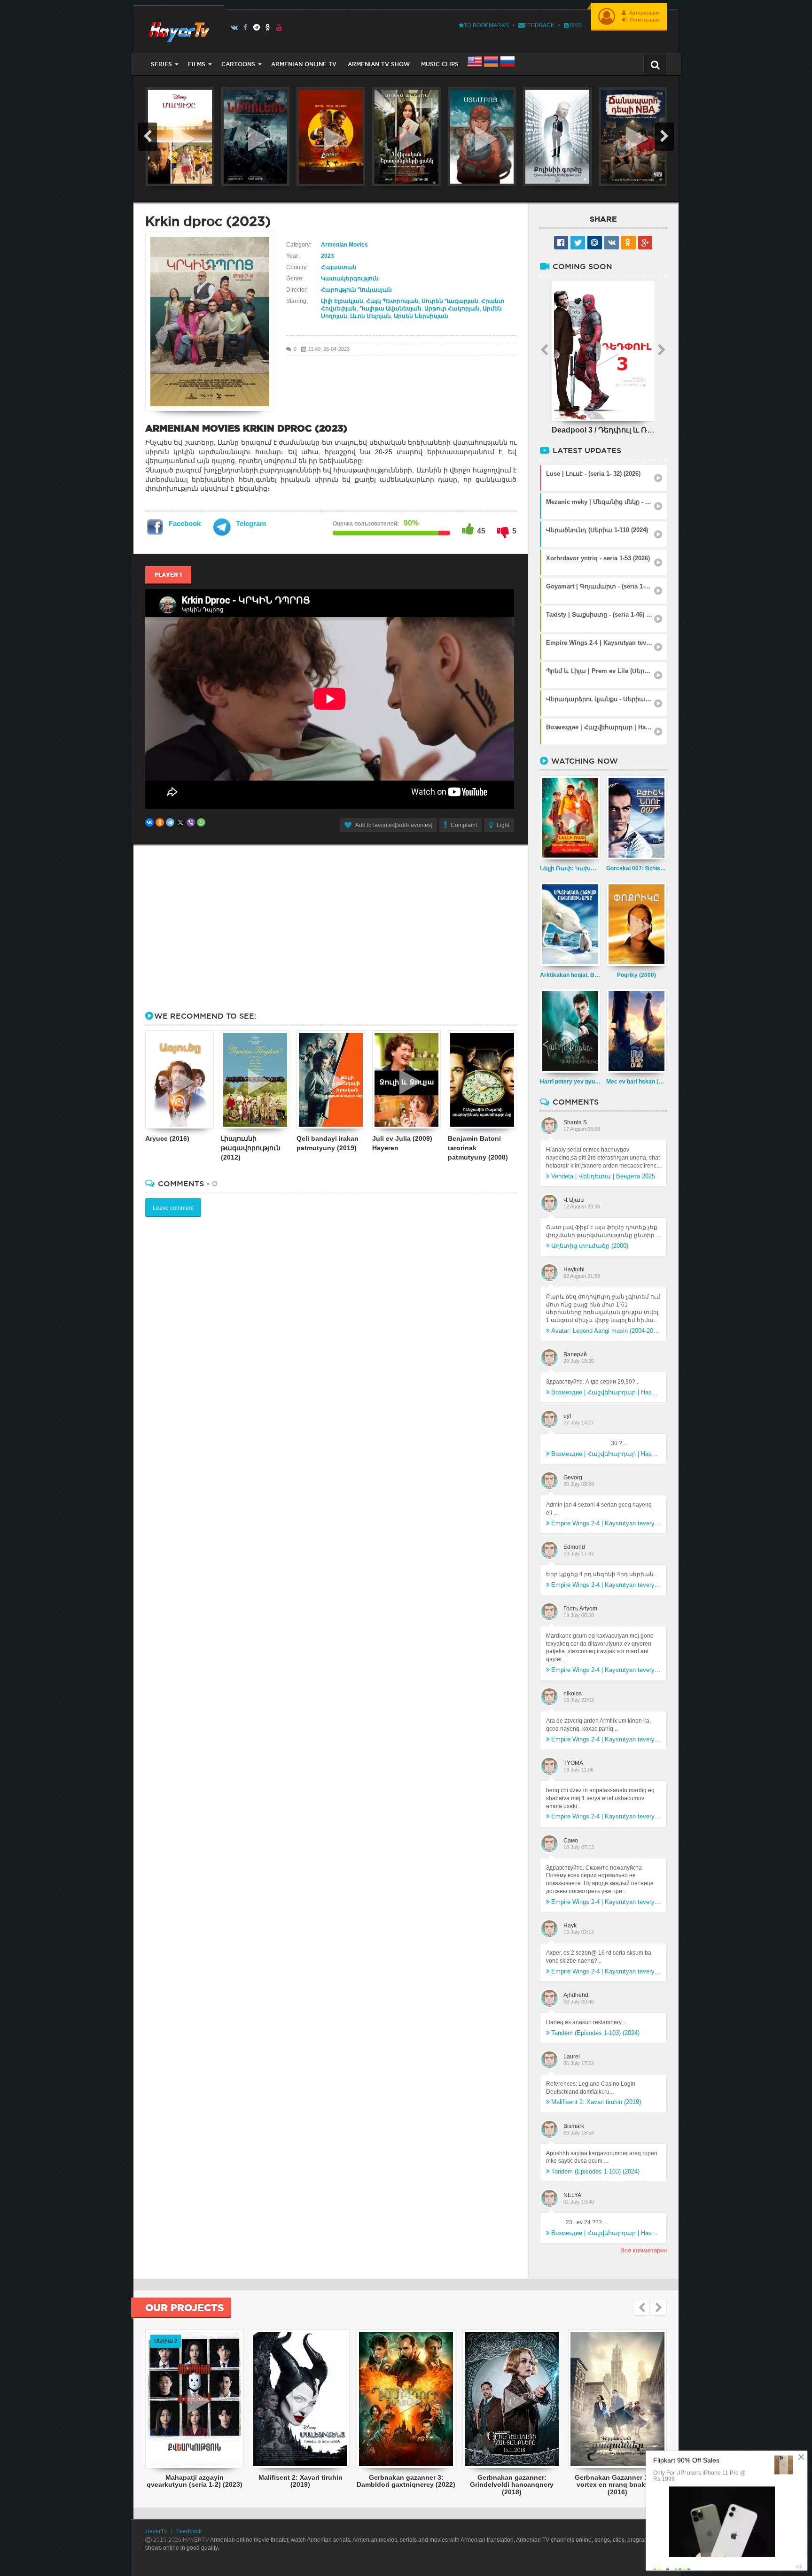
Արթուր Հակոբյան (452, 309)
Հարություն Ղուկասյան (356, 290)
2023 (328, 256)
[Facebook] (246, 27)
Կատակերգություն (350, 278)
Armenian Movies (344, 245)
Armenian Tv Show (379, 64)
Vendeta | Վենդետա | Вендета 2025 (603, 1176)
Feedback (539, 25)
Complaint (464, 825)
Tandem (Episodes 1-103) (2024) (595, 2033)
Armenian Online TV (304, 64)
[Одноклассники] (160, 822)
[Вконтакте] (234, 27)
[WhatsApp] (201, 822)
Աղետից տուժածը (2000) (590, 1246)
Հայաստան (339, 267)
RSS (575, 25)
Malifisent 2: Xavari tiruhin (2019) (596, 2102)
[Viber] (191, 822)
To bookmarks (486, 25)
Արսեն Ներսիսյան (421, 316)
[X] (180, 822)
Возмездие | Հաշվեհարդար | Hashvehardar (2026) (606, 1392)
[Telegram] (257, 27)
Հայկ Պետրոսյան (392, 301)
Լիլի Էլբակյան (342, 301)
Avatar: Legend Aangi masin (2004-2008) (606, 1331)
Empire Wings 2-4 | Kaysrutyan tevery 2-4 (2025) (606, 1523)
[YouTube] (279, 27)
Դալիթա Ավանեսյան (390, 309)
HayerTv (156, 2531)
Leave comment (173, 1208)
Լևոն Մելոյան (371, 316)
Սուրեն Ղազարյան (450, 301)
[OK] (268, 27)
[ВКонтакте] (149, 822)
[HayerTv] (179, 29)
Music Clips (440, 64)
